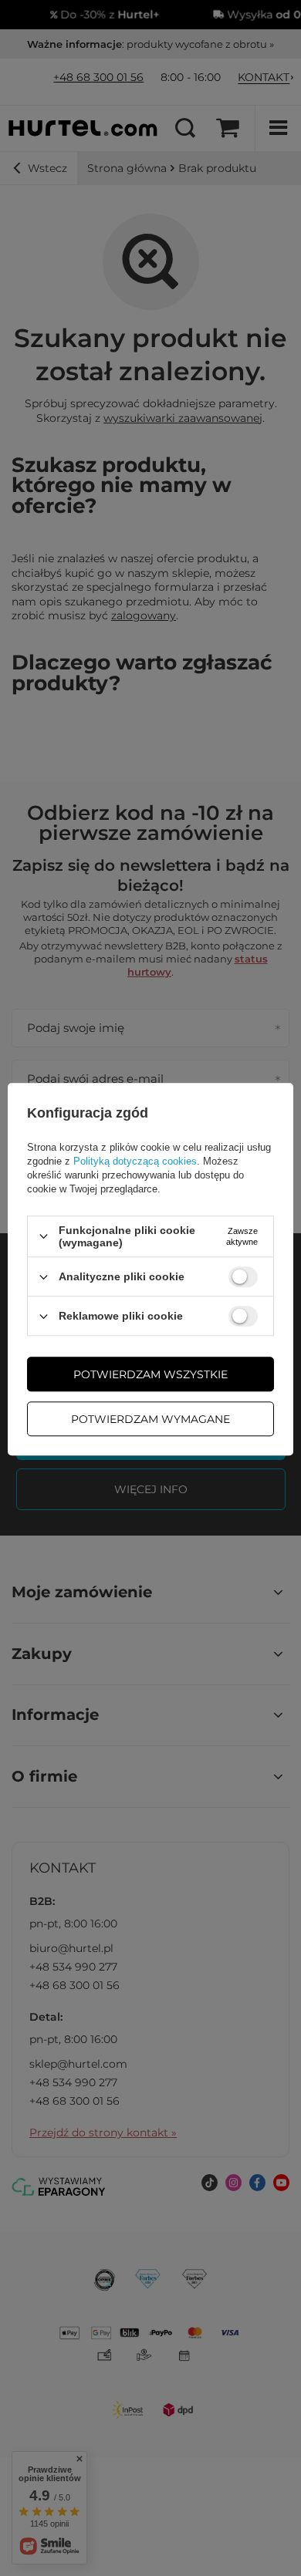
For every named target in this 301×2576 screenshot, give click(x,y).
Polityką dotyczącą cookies (135, 1161)
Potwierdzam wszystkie (150, 1374)
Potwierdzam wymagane (150, 1419)
